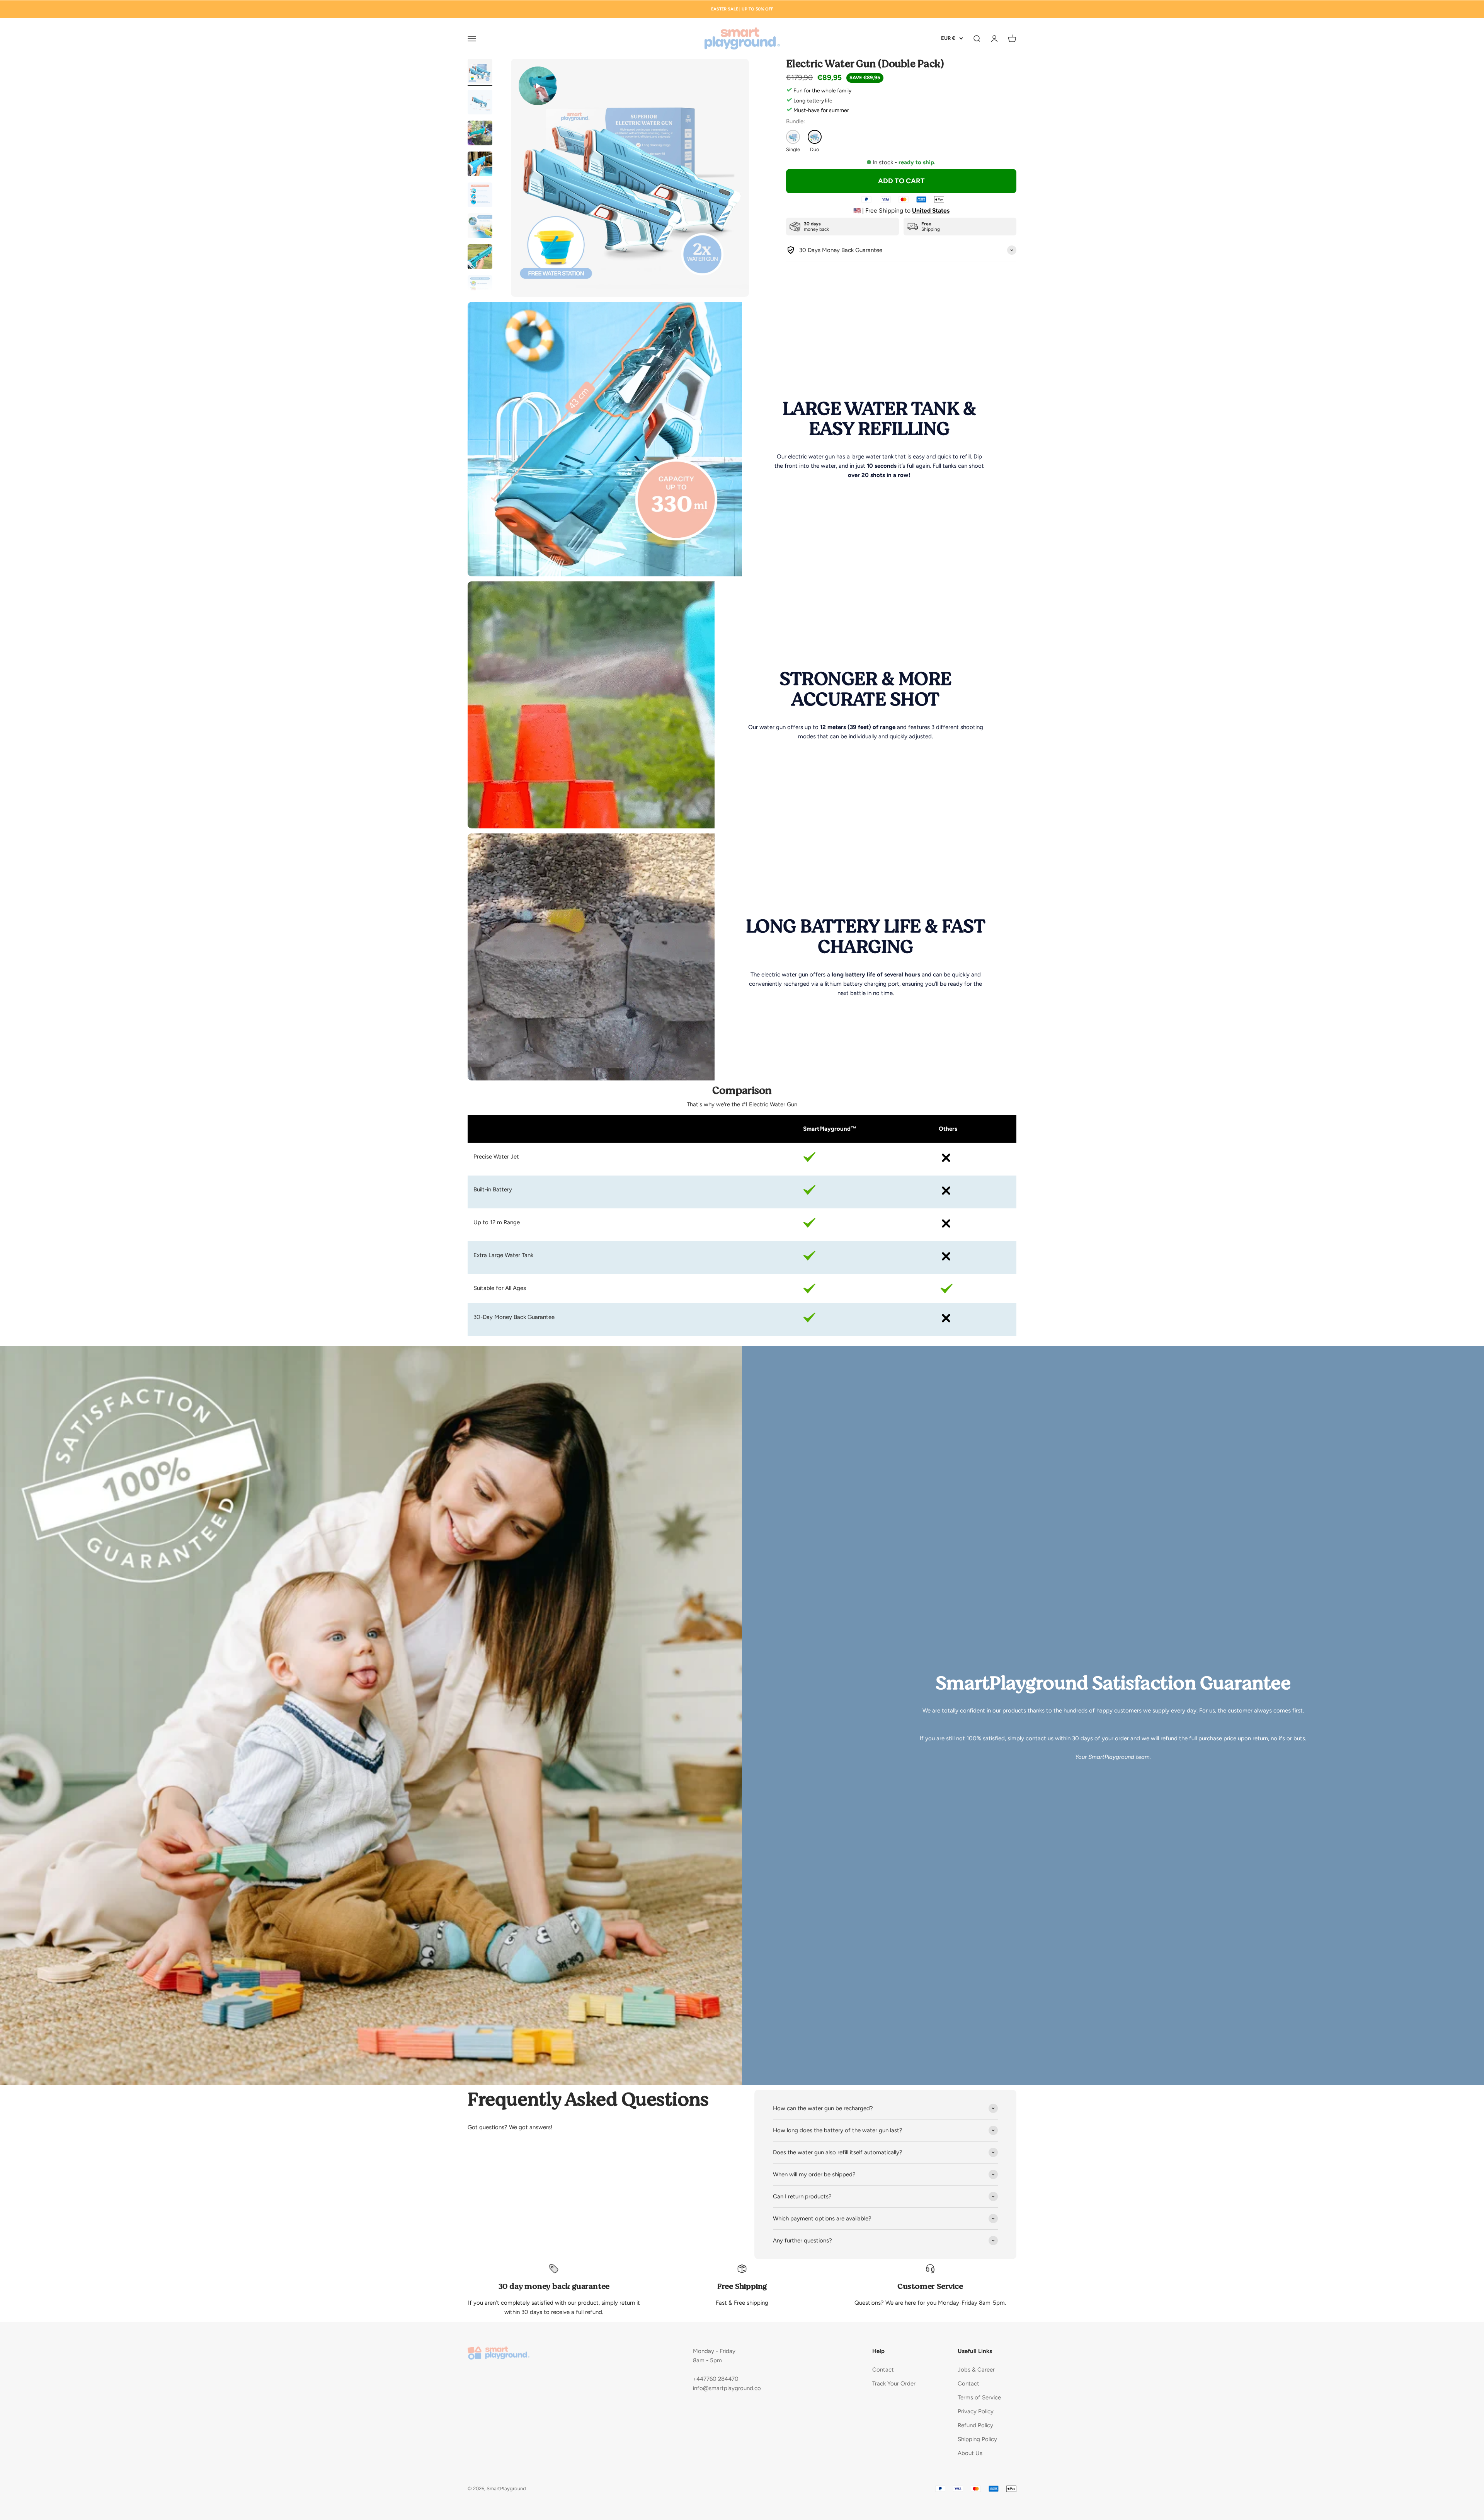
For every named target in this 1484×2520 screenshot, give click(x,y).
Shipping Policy (977, 2439)
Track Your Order (894, 2384)
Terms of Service (979, 2397)
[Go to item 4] (480, 165)
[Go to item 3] (480, 134)
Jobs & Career (976, 2370)
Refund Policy (975, 2425)
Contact (883, 2370)
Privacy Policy (976, 2411)
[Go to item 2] (480, 103)
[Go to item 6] (480, 227)
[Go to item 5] (480, 196)
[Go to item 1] (480, 72)
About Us (970, 2453)
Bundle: (796, 121)
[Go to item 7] (480, 258)
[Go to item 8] (480, 289)
